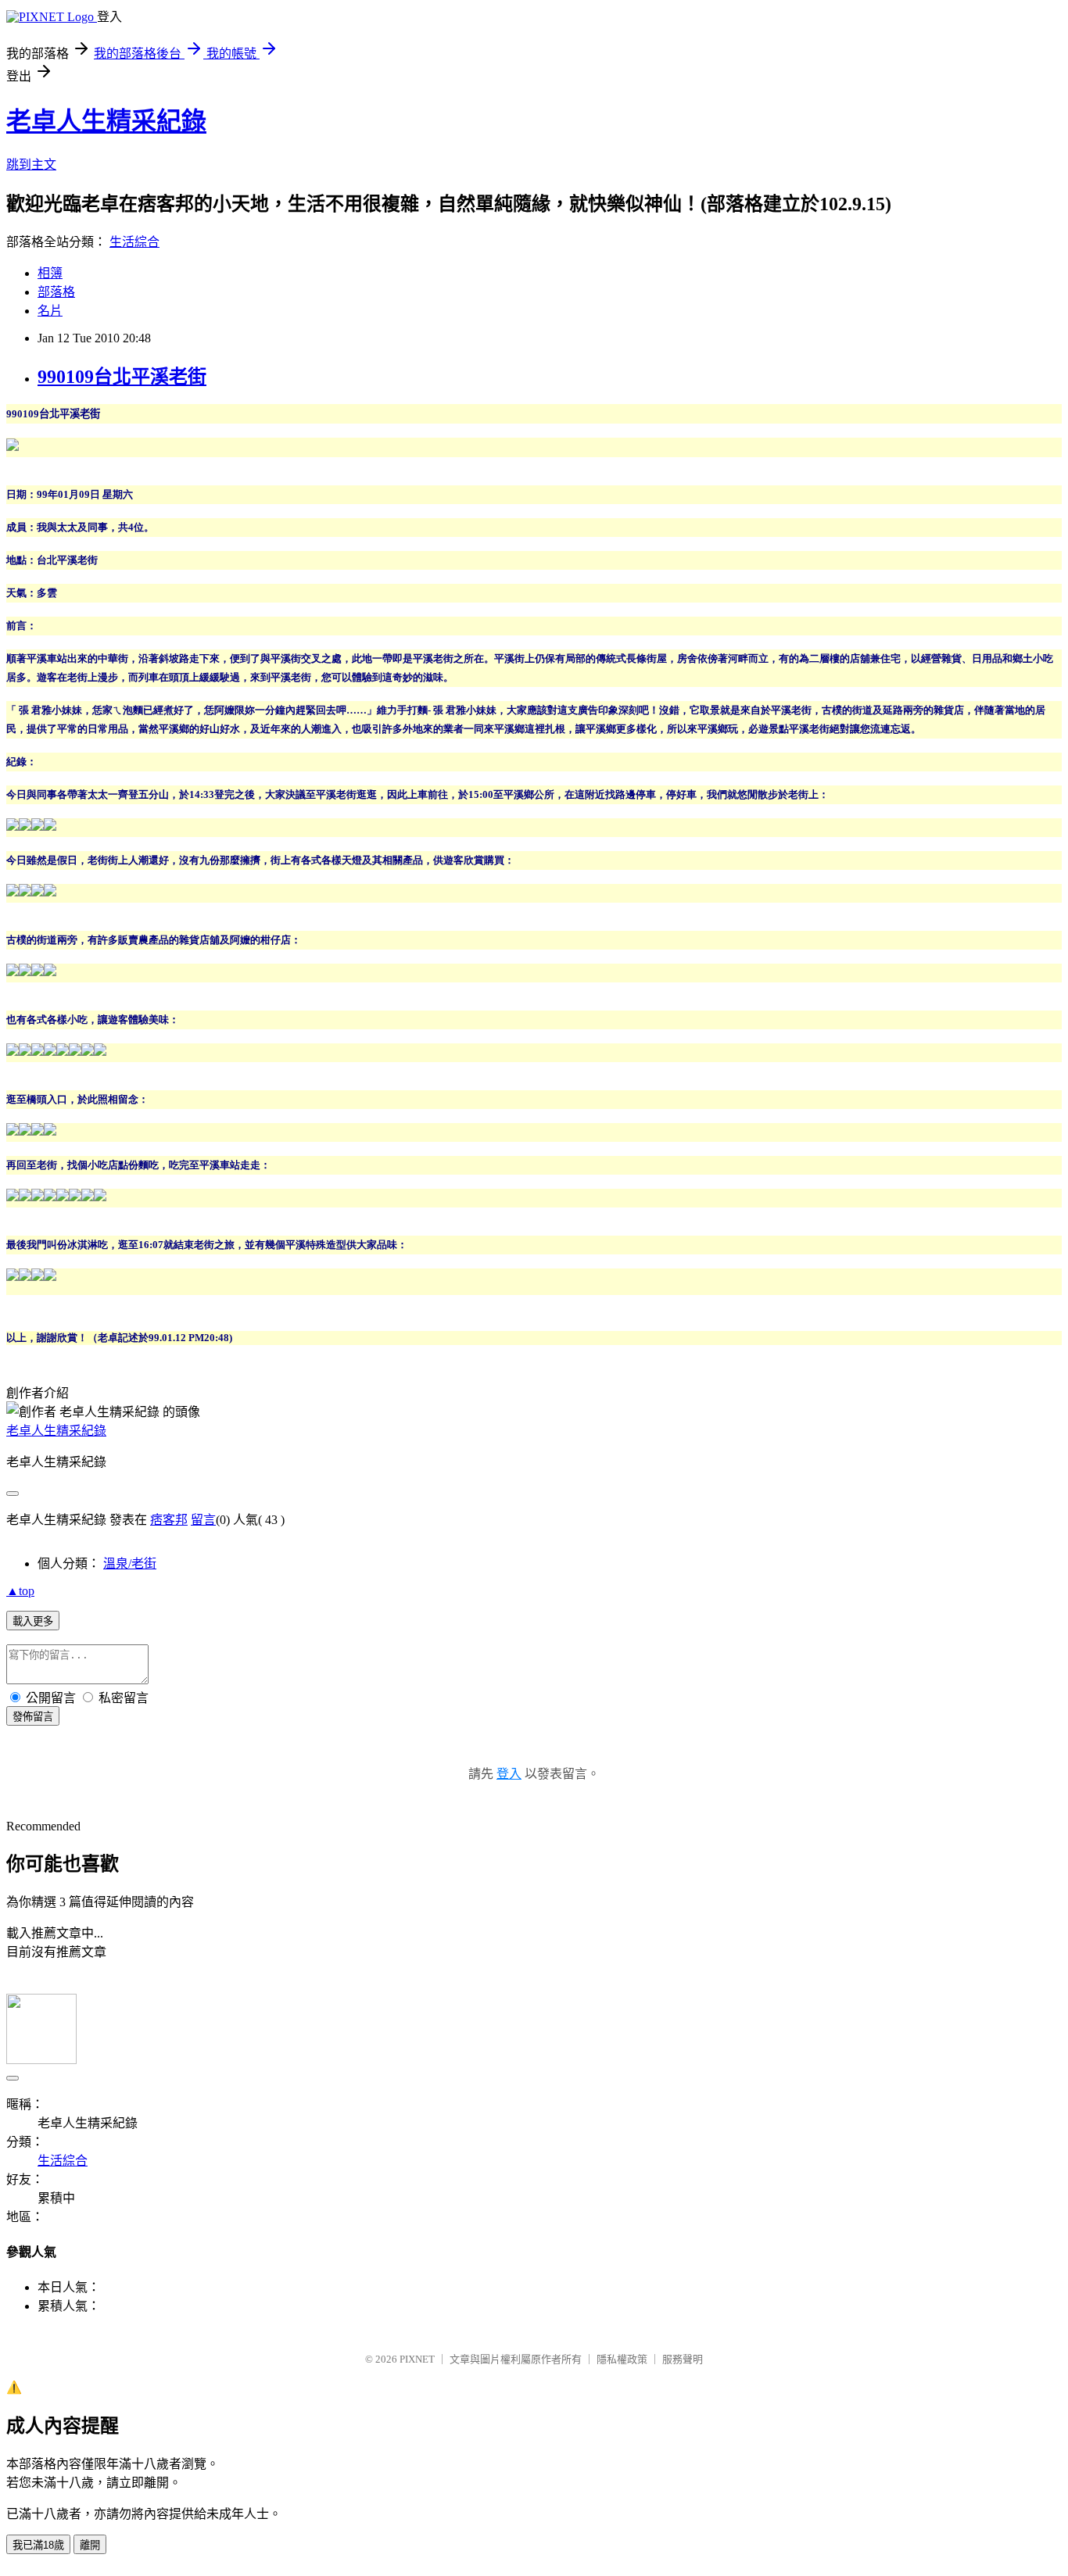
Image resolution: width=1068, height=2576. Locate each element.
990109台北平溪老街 (122, 377)
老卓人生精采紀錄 (106, 121)
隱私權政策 (622, 2359)
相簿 (50, 273)
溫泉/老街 (130, 1563)
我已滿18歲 (38, 2545)
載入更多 (33, 1621)
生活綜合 (134, 242)
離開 (90, 2545)
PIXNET (417, 2359)
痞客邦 (169, 1520)
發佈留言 (33, 1717)
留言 (203, 1520)
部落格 (56, 292)
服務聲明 (683, 2359)
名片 (50, 311)
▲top (20, 1591)
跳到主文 (31, 165)
